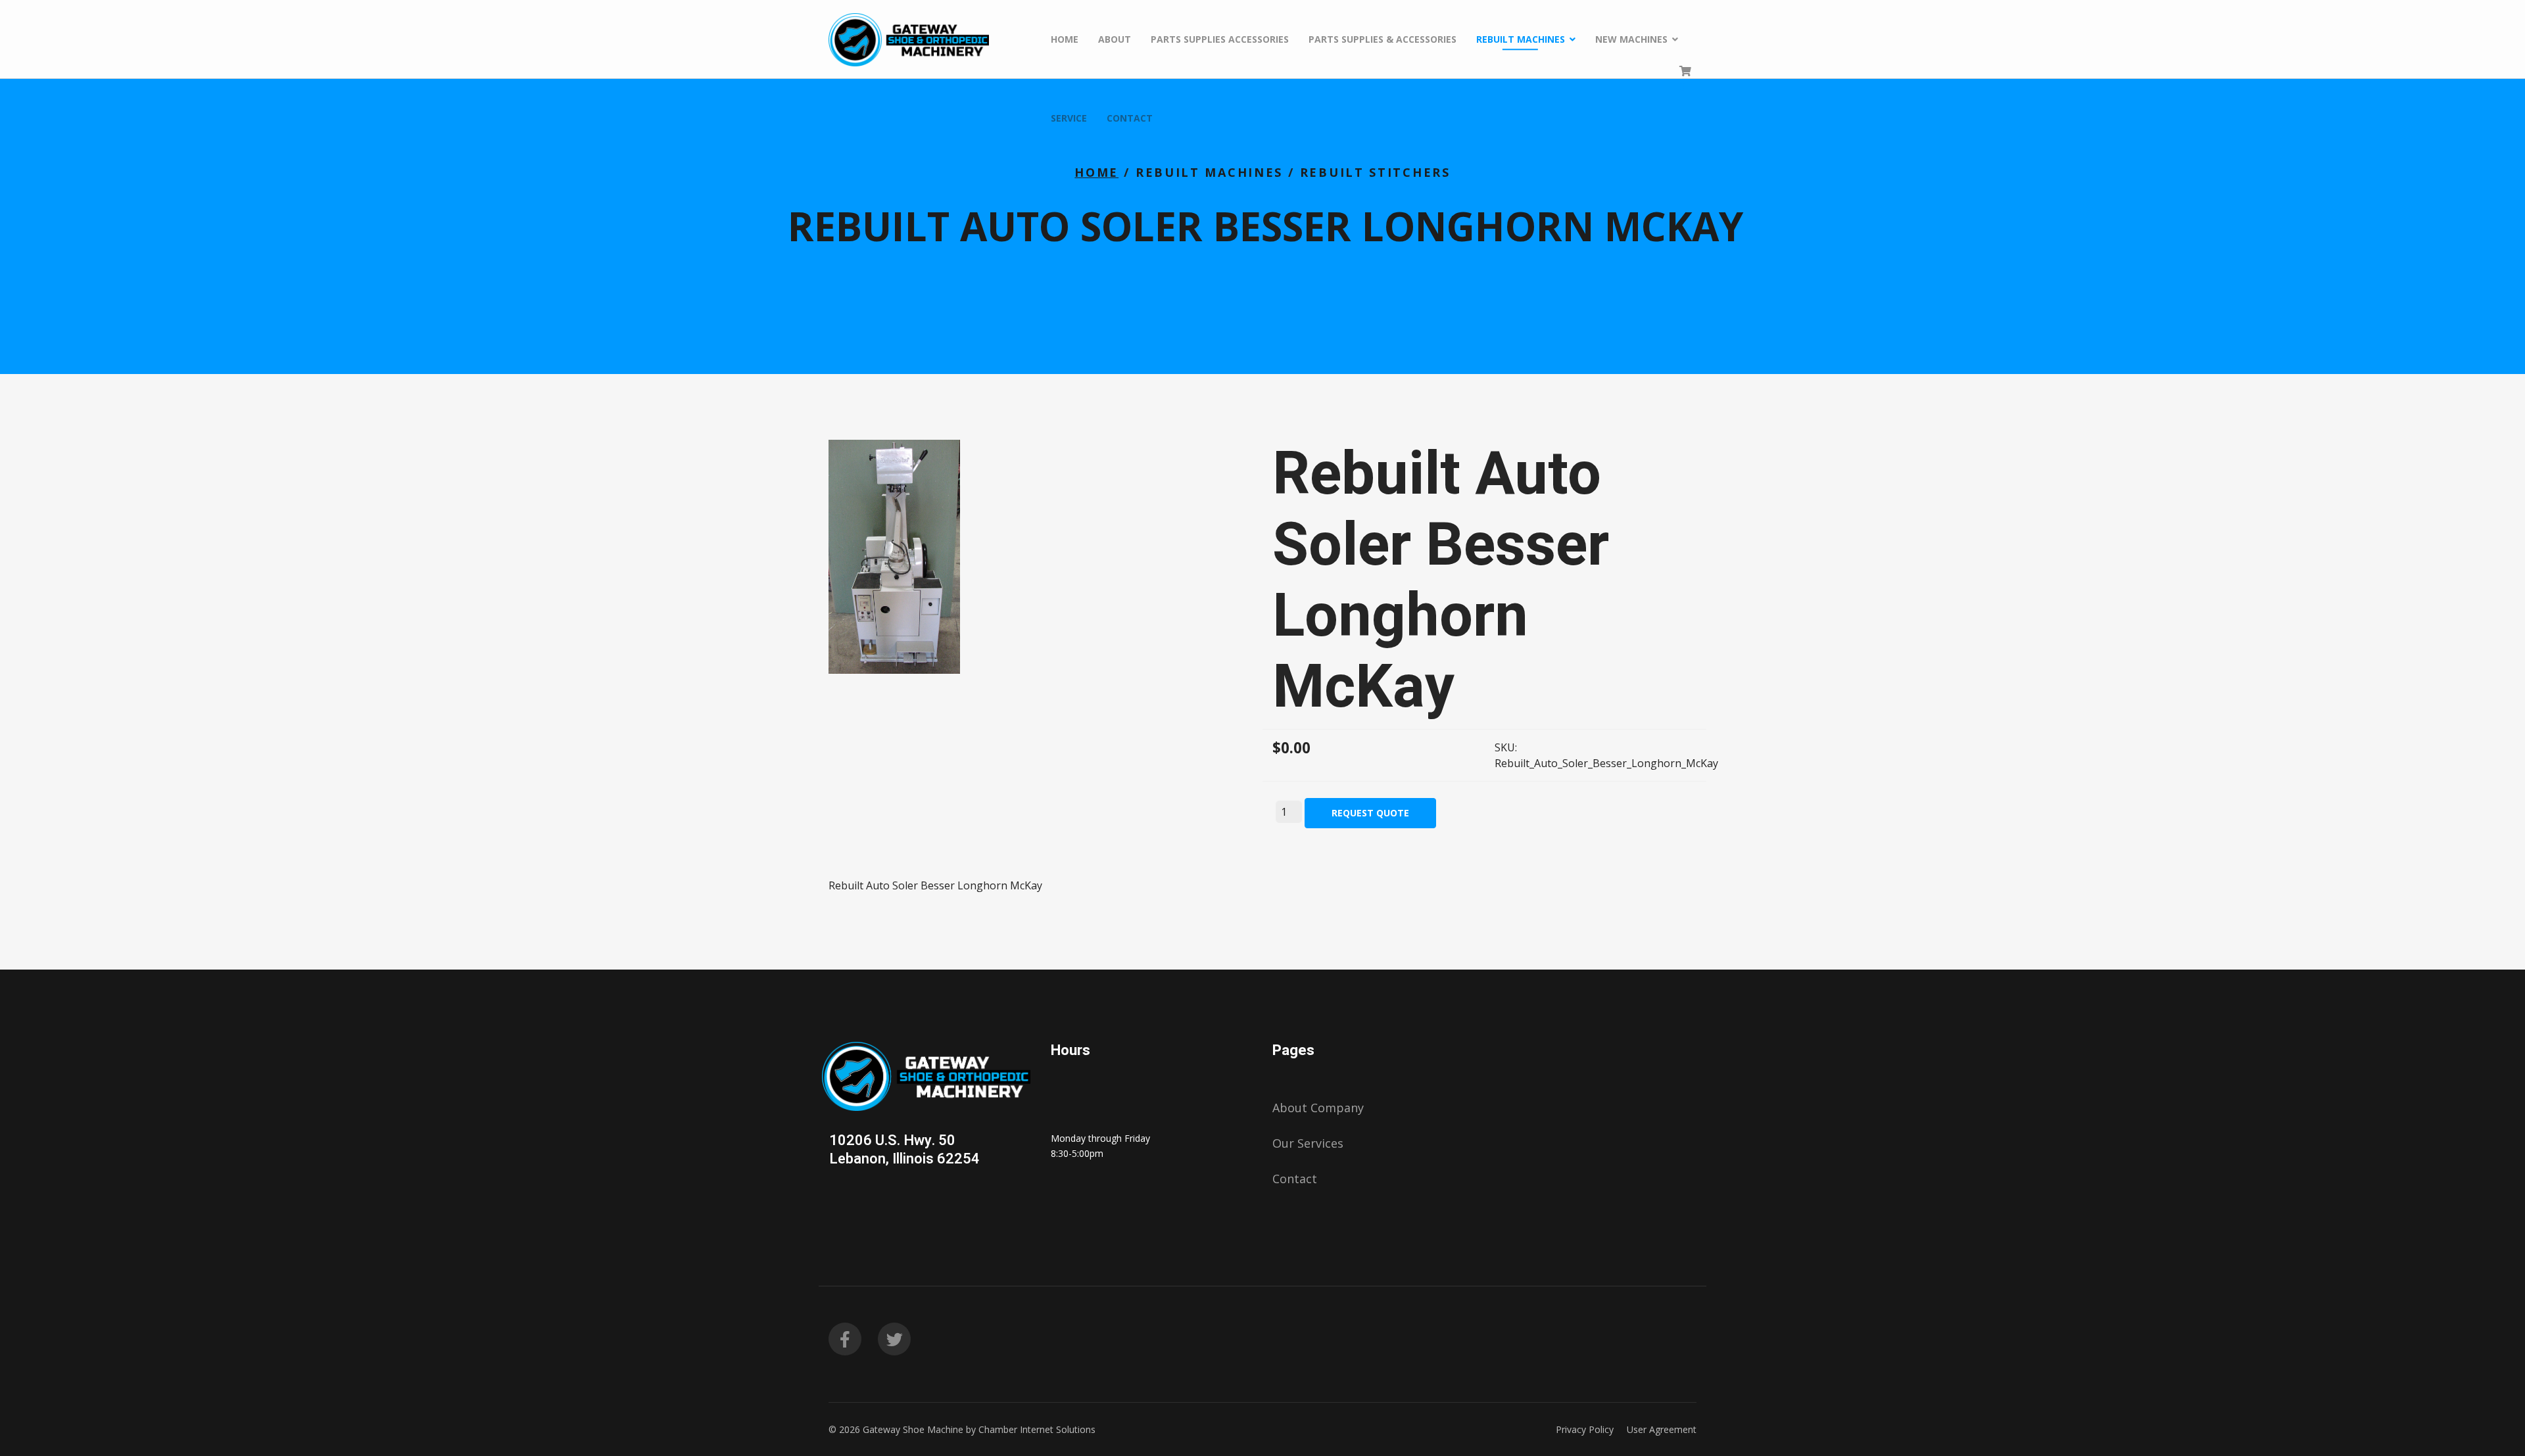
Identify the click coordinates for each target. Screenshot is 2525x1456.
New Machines (1631, 39)
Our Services (1308, 1143)
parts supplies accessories (1220, 39)
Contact (1130, 118)
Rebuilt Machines (1521, 39)
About (1115, 39)
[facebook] (845, 1339)
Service (1069, 118)
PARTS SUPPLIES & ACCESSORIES (1383, 39)
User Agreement (1662, 1429)
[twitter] (894, 1339)
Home (1065, 39)
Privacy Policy (1585, 1429)
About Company (1318, 1108)
